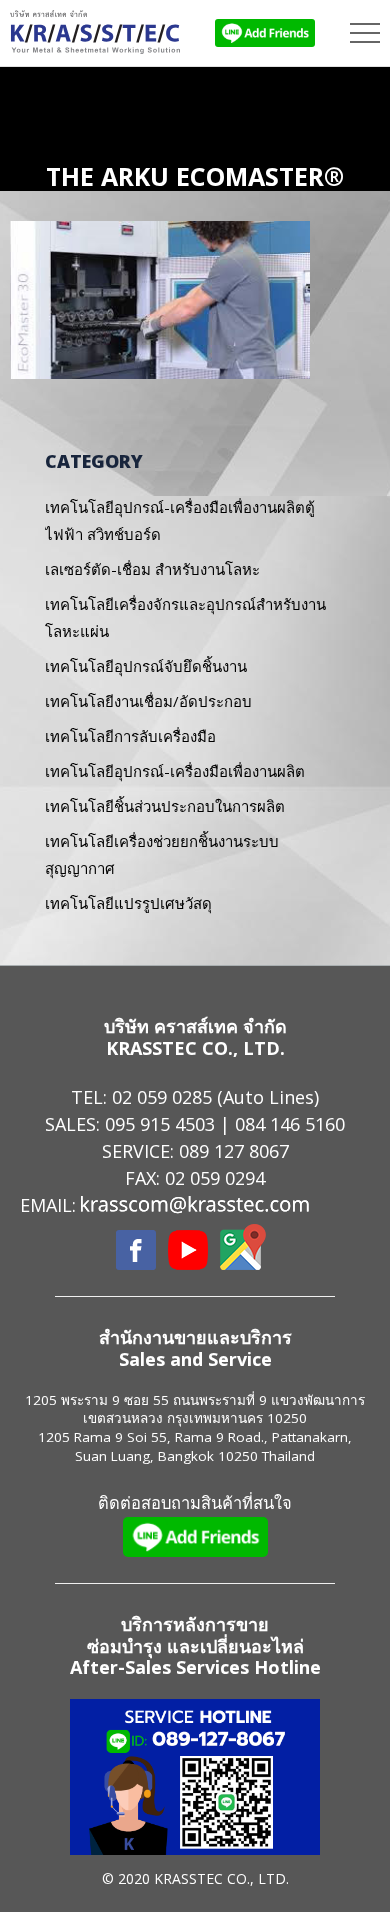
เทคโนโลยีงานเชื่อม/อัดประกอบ (148, 701)
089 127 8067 (234, 1151)
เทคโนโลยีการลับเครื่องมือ (130, 736)
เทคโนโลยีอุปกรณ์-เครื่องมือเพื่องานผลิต (175, 771)
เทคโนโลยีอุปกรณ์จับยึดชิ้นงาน (146, 666)
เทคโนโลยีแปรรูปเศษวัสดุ (128, 903)
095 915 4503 (160, 1124)
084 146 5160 (290, 1124)
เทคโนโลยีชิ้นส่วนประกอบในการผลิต (165, 806)
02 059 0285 (162, 1097)
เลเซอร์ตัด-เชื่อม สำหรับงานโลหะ (152, 569)
